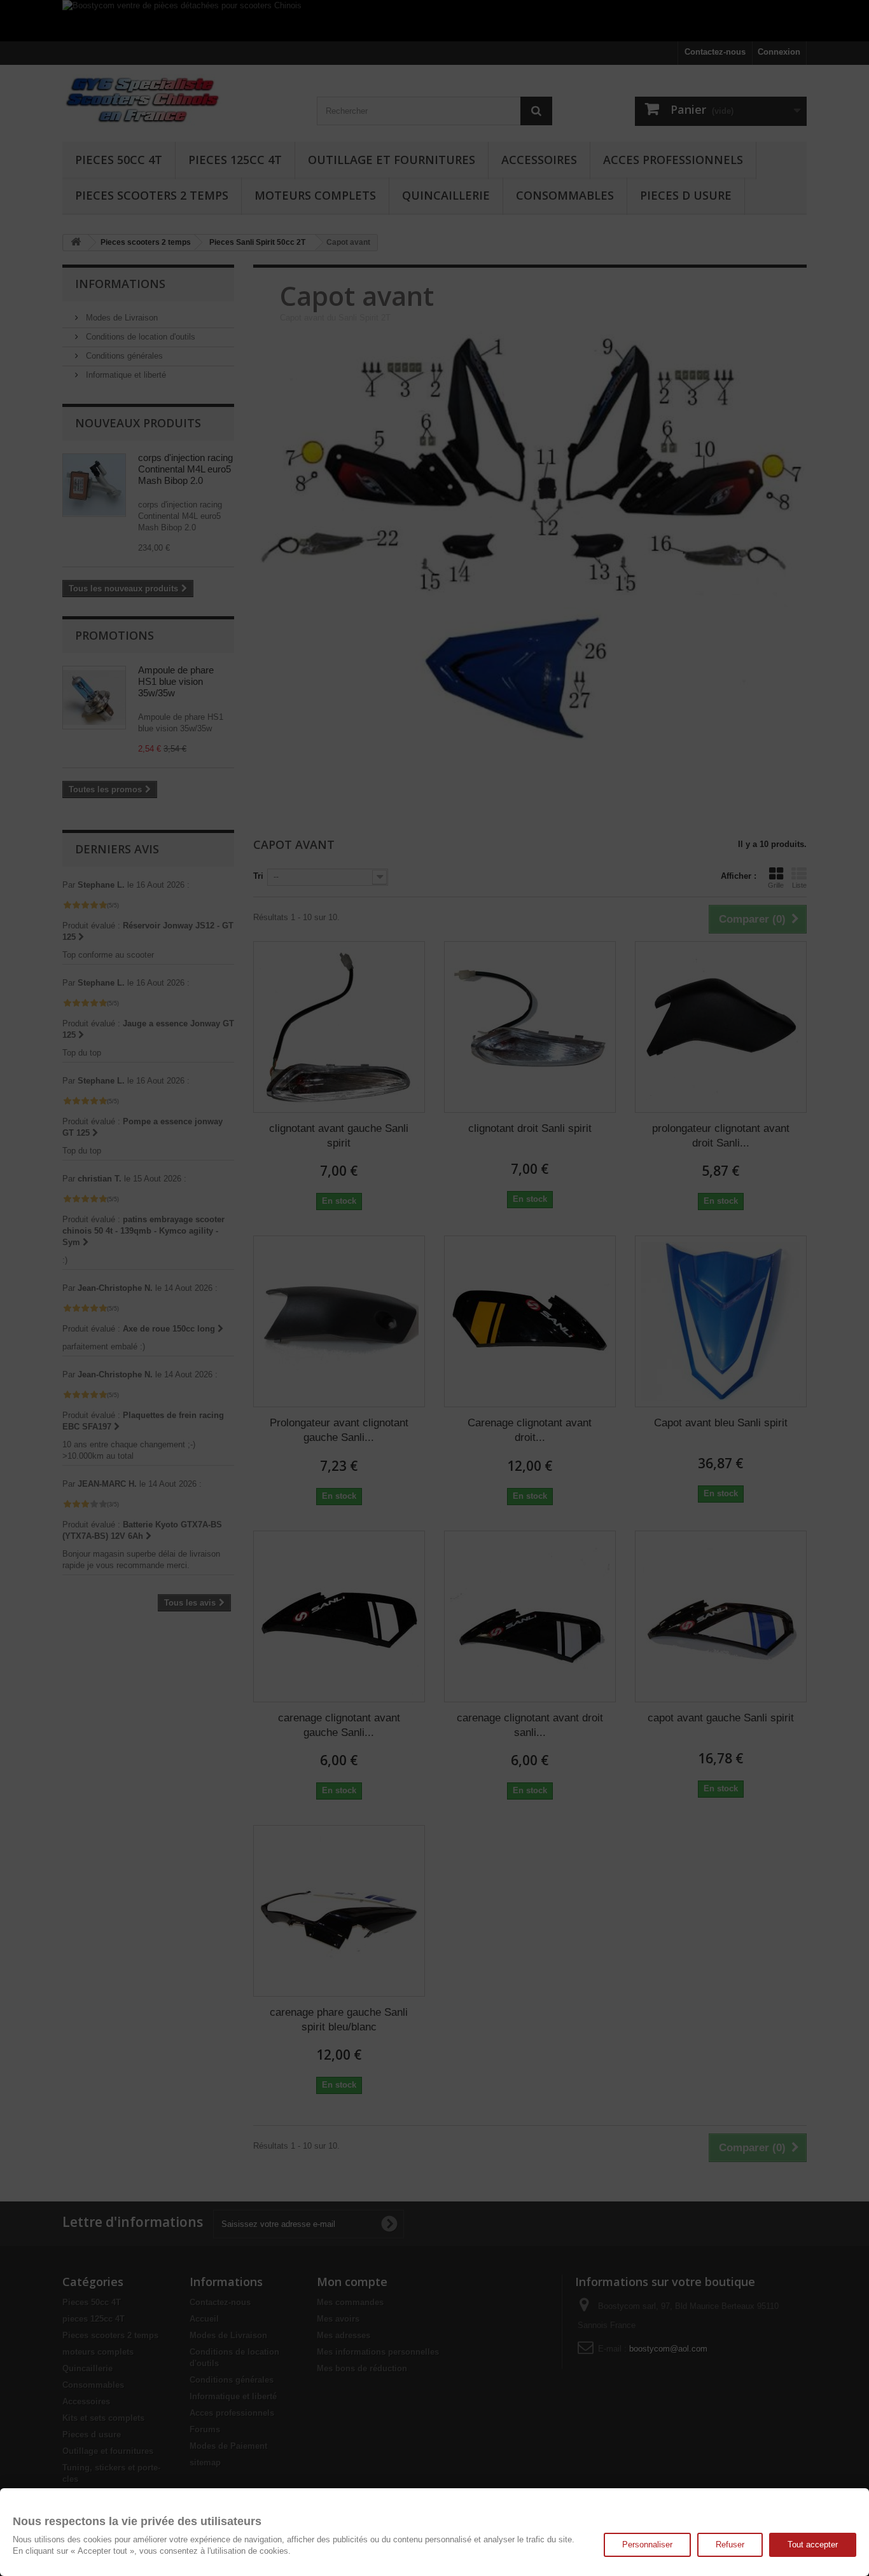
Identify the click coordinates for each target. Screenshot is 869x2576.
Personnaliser (647, 2545)
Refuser (730, 2545)
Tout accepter (813, 2545)
